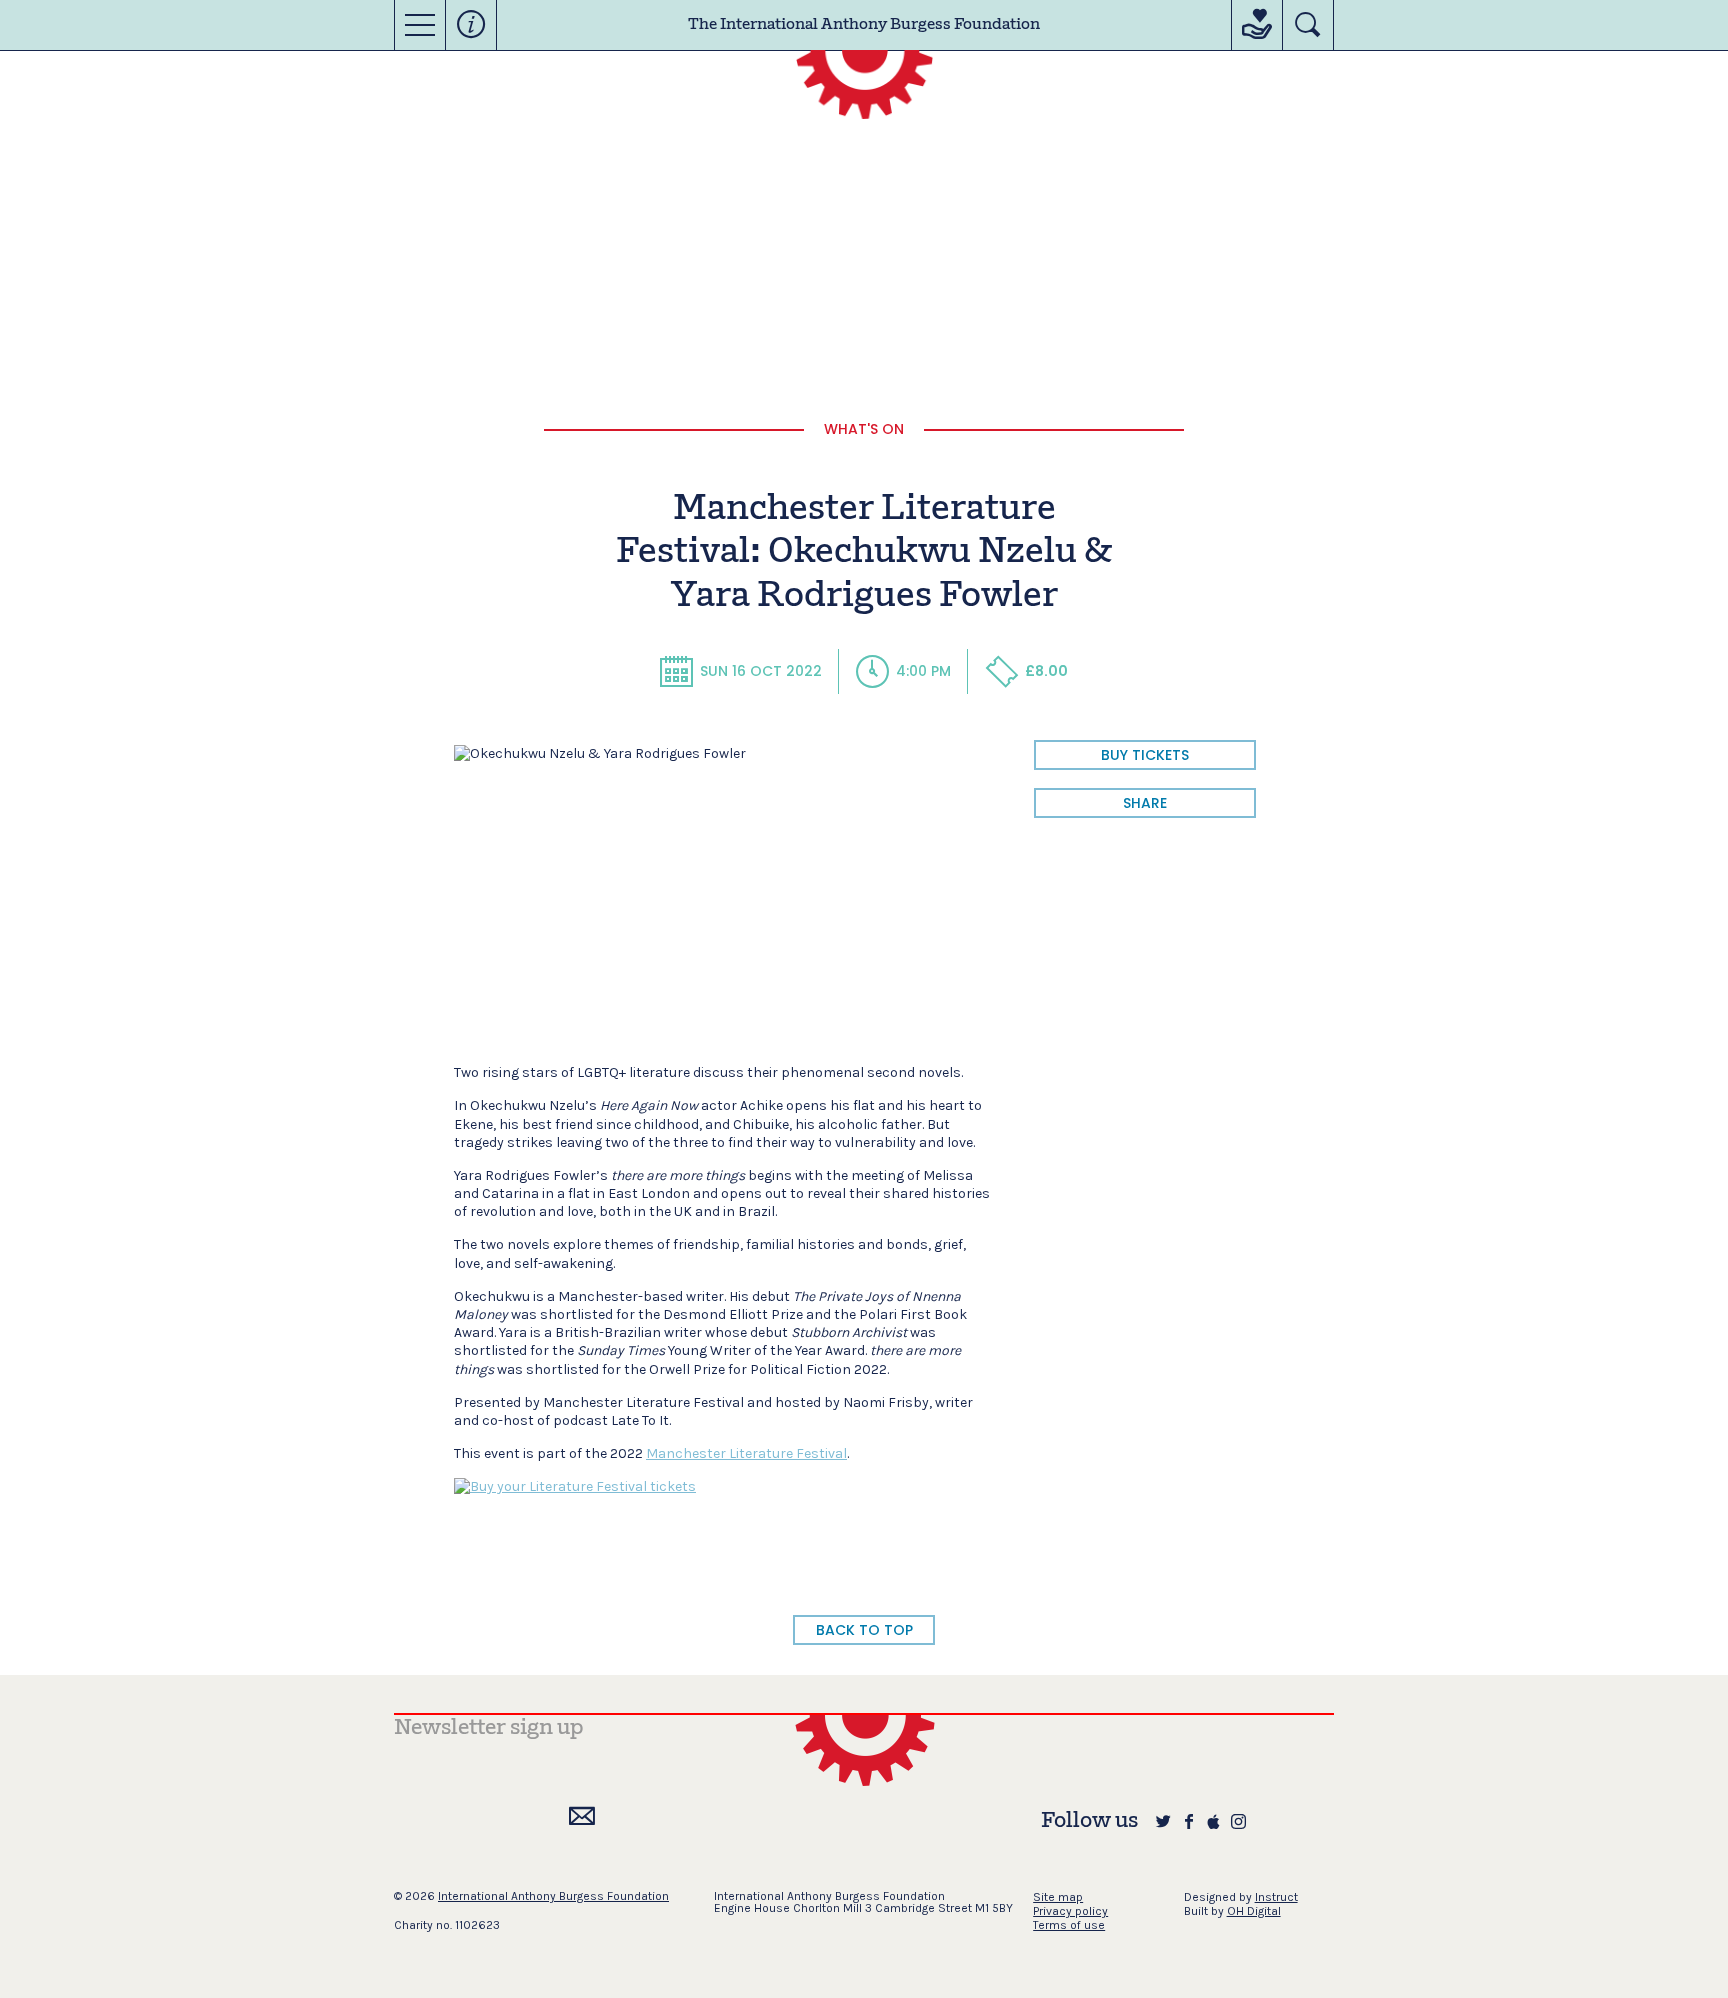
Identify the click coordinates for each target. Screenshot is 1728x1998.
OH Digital (1254, 1911)
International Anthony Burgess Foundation (553, 1896)
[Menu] (420, 25)
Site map (1058, 1897)
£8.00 (1046, 671)
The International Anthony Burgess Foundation (864, 25)
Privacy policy (1070, 1911)
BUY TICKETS (1145, 755)
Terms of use (1069, 1925)
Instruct (1276, 1897)
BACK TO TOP (864, 1630)
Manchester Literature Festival (746, 1453)
